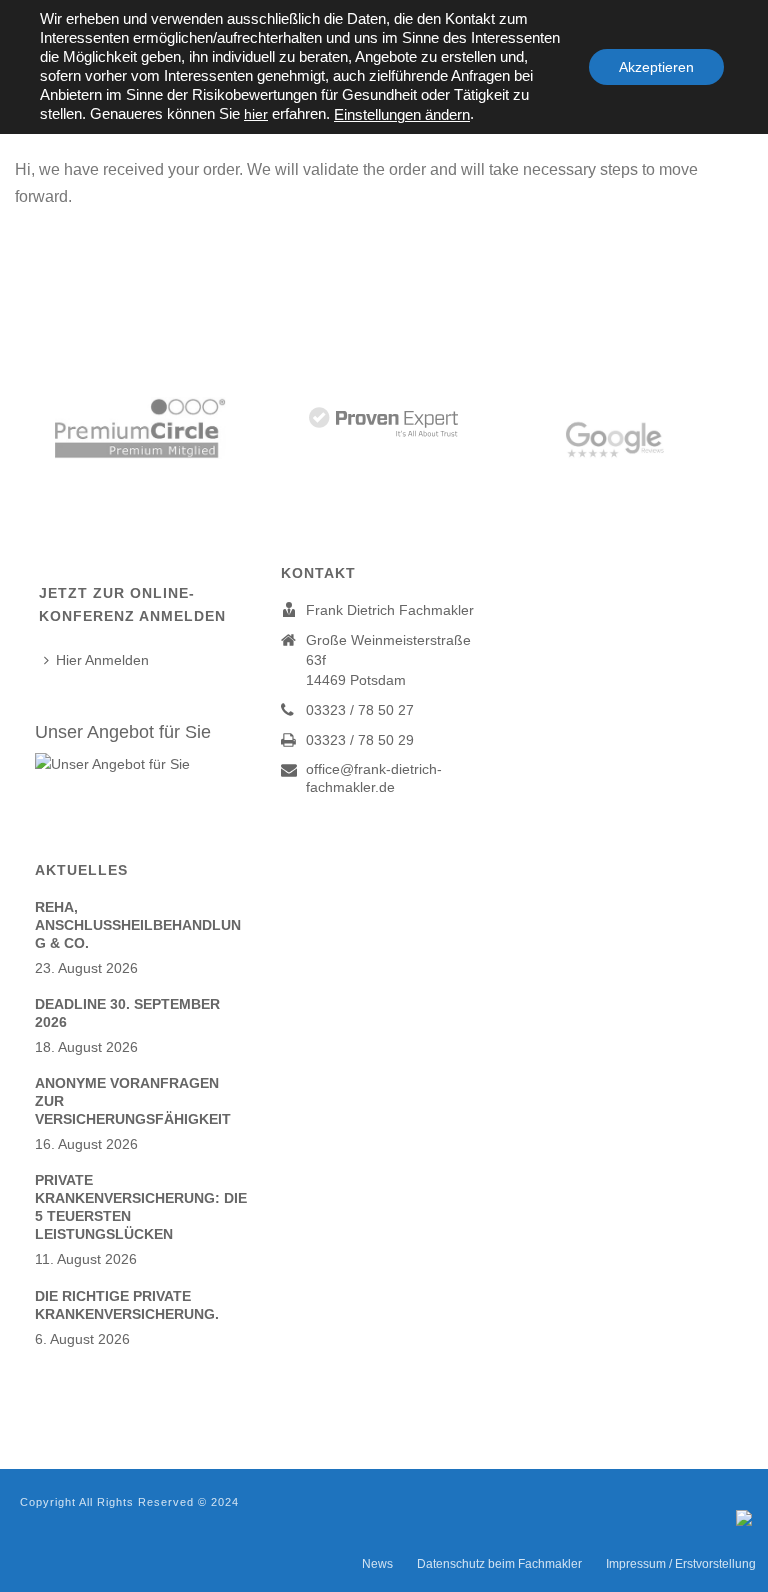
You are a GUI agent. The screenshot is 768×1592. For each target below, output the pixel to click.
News (377, 1564)
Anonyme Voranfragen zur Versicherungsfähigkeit (133, 1101)
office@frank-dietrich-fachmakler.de (374, 778)
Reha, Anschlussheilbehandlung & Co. (138, 925)
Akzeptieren (656, 67)
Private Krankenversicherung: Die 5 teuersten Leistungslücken (141, 1207)
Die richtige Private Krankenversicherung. (127, 1305)
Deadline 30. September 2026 (127, 1013)
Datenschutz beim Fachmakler (499, 1564)
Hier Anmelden (102, 660)
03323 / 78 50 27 (360, 710)
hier (256, 114)
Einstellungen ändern (402, 115)
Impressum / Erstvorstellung (681, 1564)
